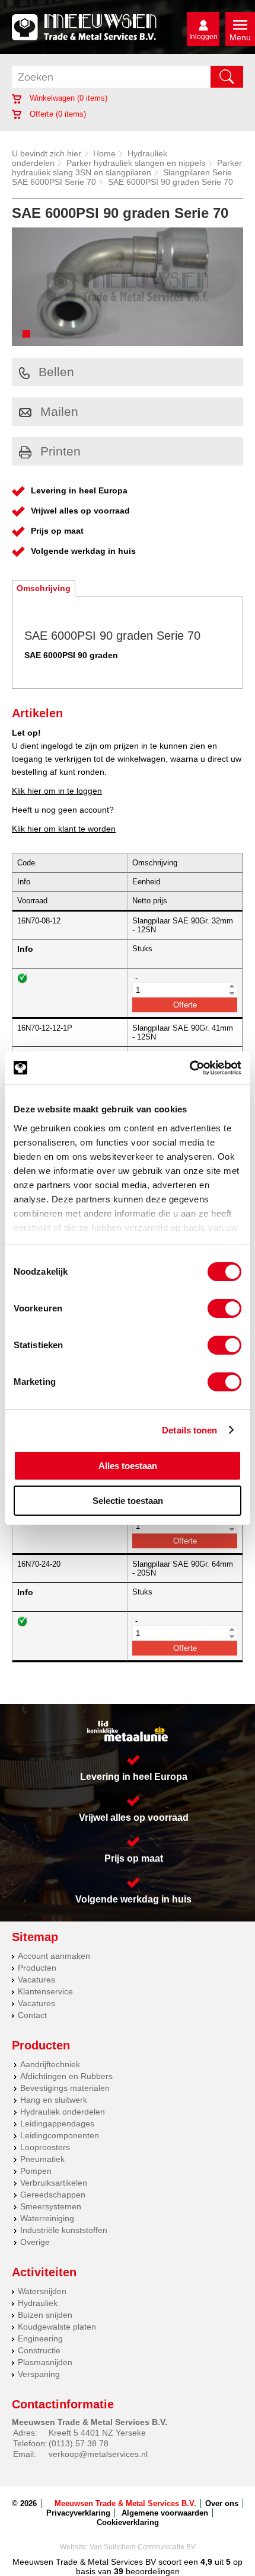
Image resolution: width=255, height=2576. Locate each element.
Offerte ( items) (57, 114)
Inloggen (203, 37)
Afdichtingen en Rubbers (66, 2076)
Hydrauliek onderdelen (63, 2112)
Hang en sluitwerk (54, 2100)
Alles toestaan (128, 1466)
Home (104, 153)
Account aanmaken (54, 1956)
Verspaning (39, 2374)
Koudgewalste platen (57, 2327)
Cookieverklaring (128, 2522)
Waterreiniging (47, 2218)
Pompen (36, 2171)
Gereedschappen (53, 2195)
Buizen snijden (45, 2315)
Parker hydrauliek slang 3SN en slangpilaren (127, 168)
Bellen (56, 372)
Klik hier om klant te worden (64, 829)
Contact (32, 2015)
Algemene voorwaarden (165, 2513)
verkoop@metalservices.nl (98, 2454)
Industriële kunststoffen (64, 2230)
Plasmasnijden (45, 2362)
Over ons (222, 2503)
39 (119, 2571)
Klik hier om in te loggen (57, 791)
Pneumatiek (42, 2159)
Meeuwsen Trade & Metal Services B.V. (125, 2503)
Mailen (59, 411)
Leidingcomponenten (60, 2135)
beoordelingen (152, 2571)
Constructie (39, 2350)
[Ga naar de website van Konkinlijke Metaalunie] (128, 1731)
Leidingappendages (57, 2123)
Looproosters (45, 2147)
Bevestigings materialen (65, 2088)
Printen (60, 451)
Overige (35, 2242)
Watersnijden (42, 2291)
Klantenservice (45, 1991)
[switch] (224, 1308)
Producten (37, 1968)
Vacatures (36, 1980)
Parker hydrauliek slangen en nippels (136, 163)
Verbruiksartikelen (54, 2183)
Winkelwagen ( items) (67, 98)
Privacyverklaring (78, 2513)
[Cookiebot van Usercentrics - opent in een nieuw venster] (189, 1068)
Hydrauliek (38, 2303)
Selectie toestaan (128, 1501)
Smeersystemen (51, 2206)
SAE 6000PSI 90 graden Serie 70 (170, 182)
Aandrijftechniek (50, 2064)
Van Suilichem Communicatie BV (143, 2547)
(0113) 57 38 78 (79, 2443)
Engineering (40, 2338)
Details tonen (189, 1430)
